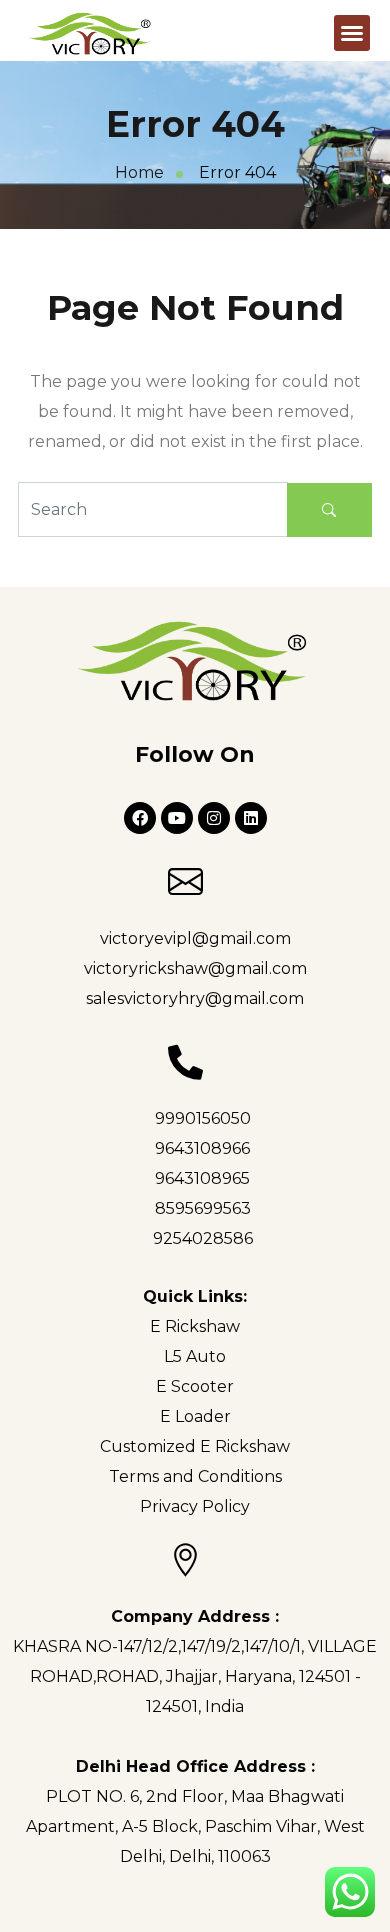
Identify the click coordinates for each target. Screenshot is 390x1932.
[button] (352, 33)
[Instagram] (214, 818)
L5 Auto (195, 1356)
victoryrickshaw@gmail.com (195, 968)
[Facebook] (140, 818)
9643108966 (202, 1148)
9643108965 (202, 1178)
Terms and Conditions (195, 1476)
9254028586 (203, 1238)
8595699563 (203, 1208)
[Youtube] (177, 818)
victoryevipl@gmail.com (195, 938)
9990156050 (203, 1118)
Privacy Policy (195, 1506)
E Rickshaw (195, 1326)
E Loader (195, 1416)
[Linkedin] (251, 818)
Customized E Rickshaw (195, 1446)
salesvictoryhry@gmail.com (195, 998)
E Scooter (195, 1386)
